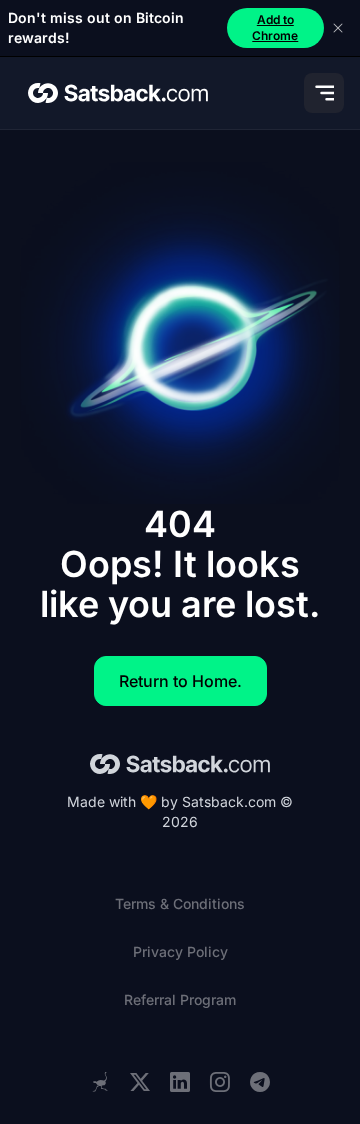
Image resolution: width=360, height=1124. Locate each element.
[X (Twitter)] (140, 1082)
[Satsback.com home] (118, 93)
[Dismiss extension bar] (338, 28)
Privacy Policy (180, 951)
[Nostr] (100, 1082)
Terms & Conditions (180, 903)
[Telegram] (260, 1082)
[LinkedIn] (180, 1082)
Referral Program (180, 999)
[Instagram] (220, 1082)
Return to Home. (180, 681)
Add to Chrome (275, 27)
